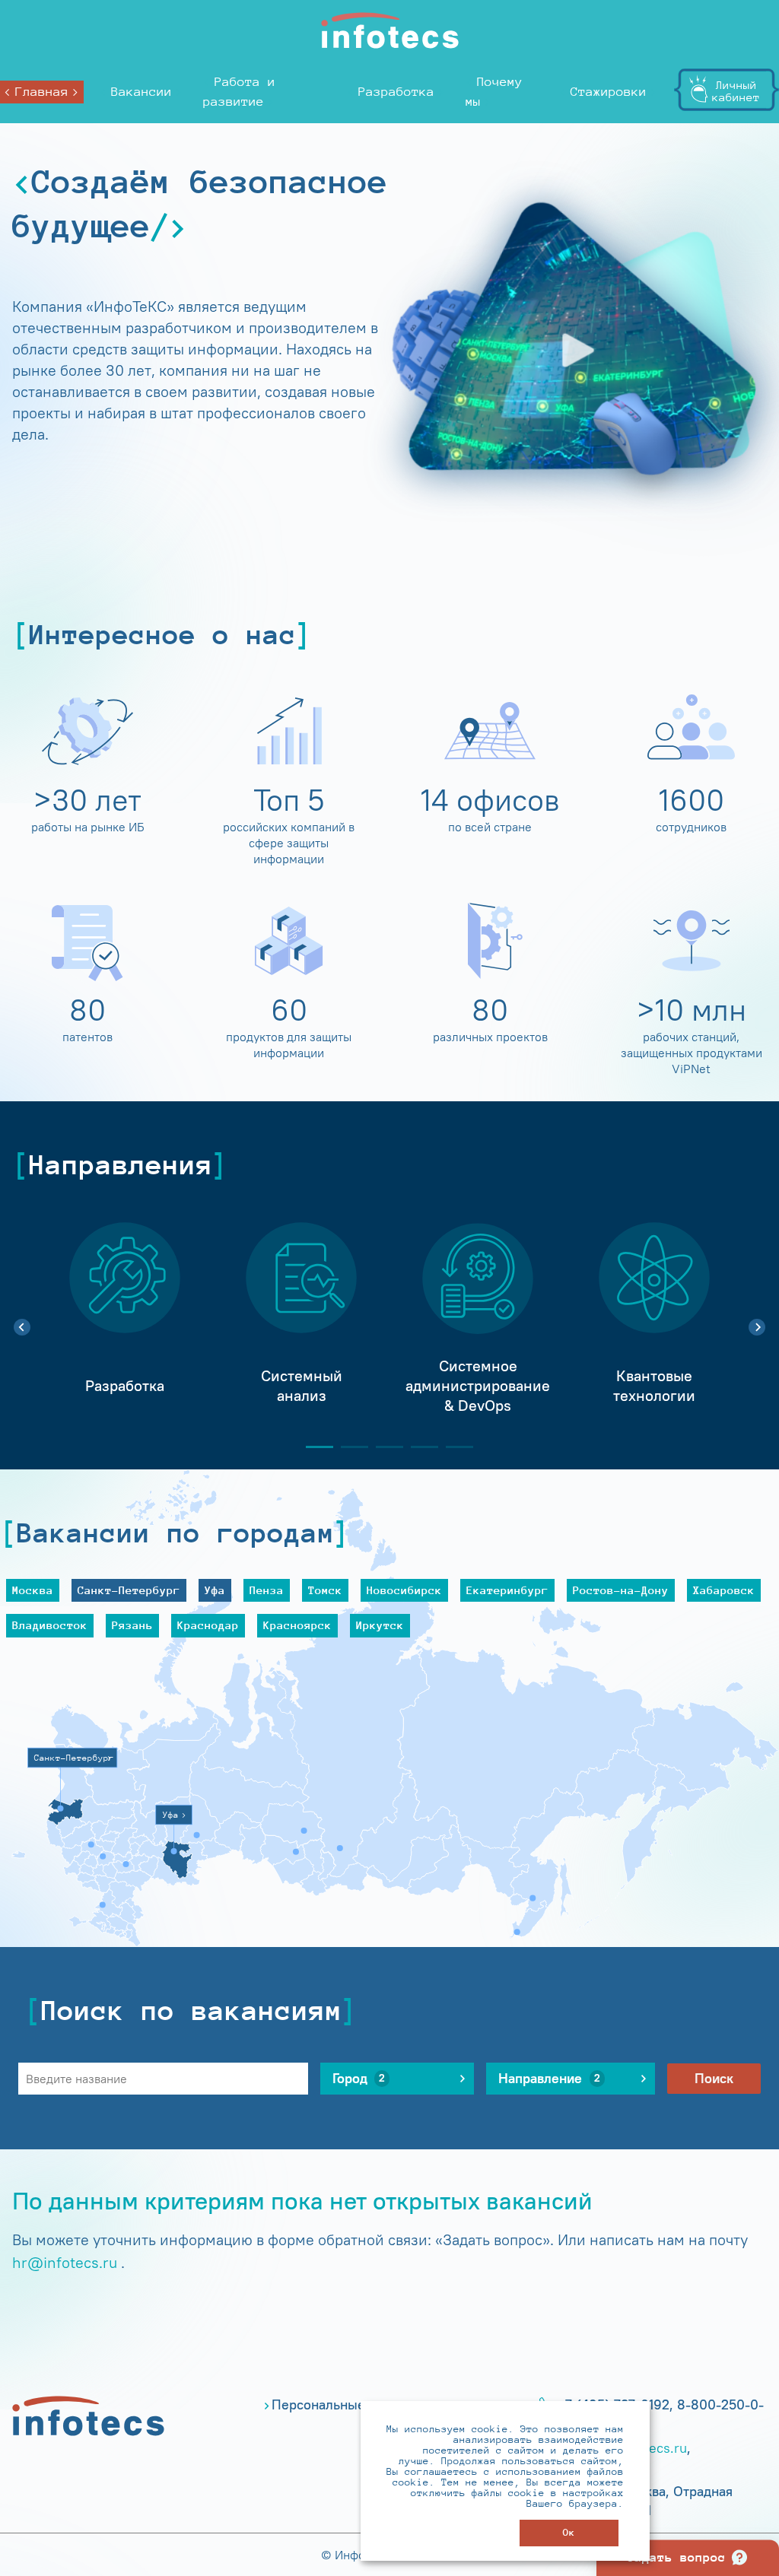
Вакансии (141, 92)
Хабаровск (724, 1590)
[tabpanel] (125, 1319)
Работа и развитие (239, 92)
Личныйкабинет (736, 91)
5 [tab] (453, 1447)
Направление (549, 2079)
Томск (325, 1590)
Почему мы (494, 92)
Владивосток (50, 1625)
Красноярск (297, 1625)
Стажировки (609, 92)
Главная (42, 92)
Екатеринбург (507, 1590)
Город (359, 2079)
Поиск (714, 2079)
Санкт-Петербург (129, 1590)
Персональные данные (344, 2405)
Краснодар (208, 1625)
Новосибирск (404, 1590)
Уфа (215, 1590)
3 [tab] (383, 1447)
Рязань (132, 1625)
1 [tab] (313, 1447)
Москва (33, 1590)
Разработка (396, 92)
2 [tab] (348, 1447)
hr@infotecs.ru (65, 2262)
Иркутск (380, 1625)
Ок (569, 2532)
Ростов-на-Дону (621, 1590)
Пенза (267, 1590)
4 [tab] (418, 1447)
